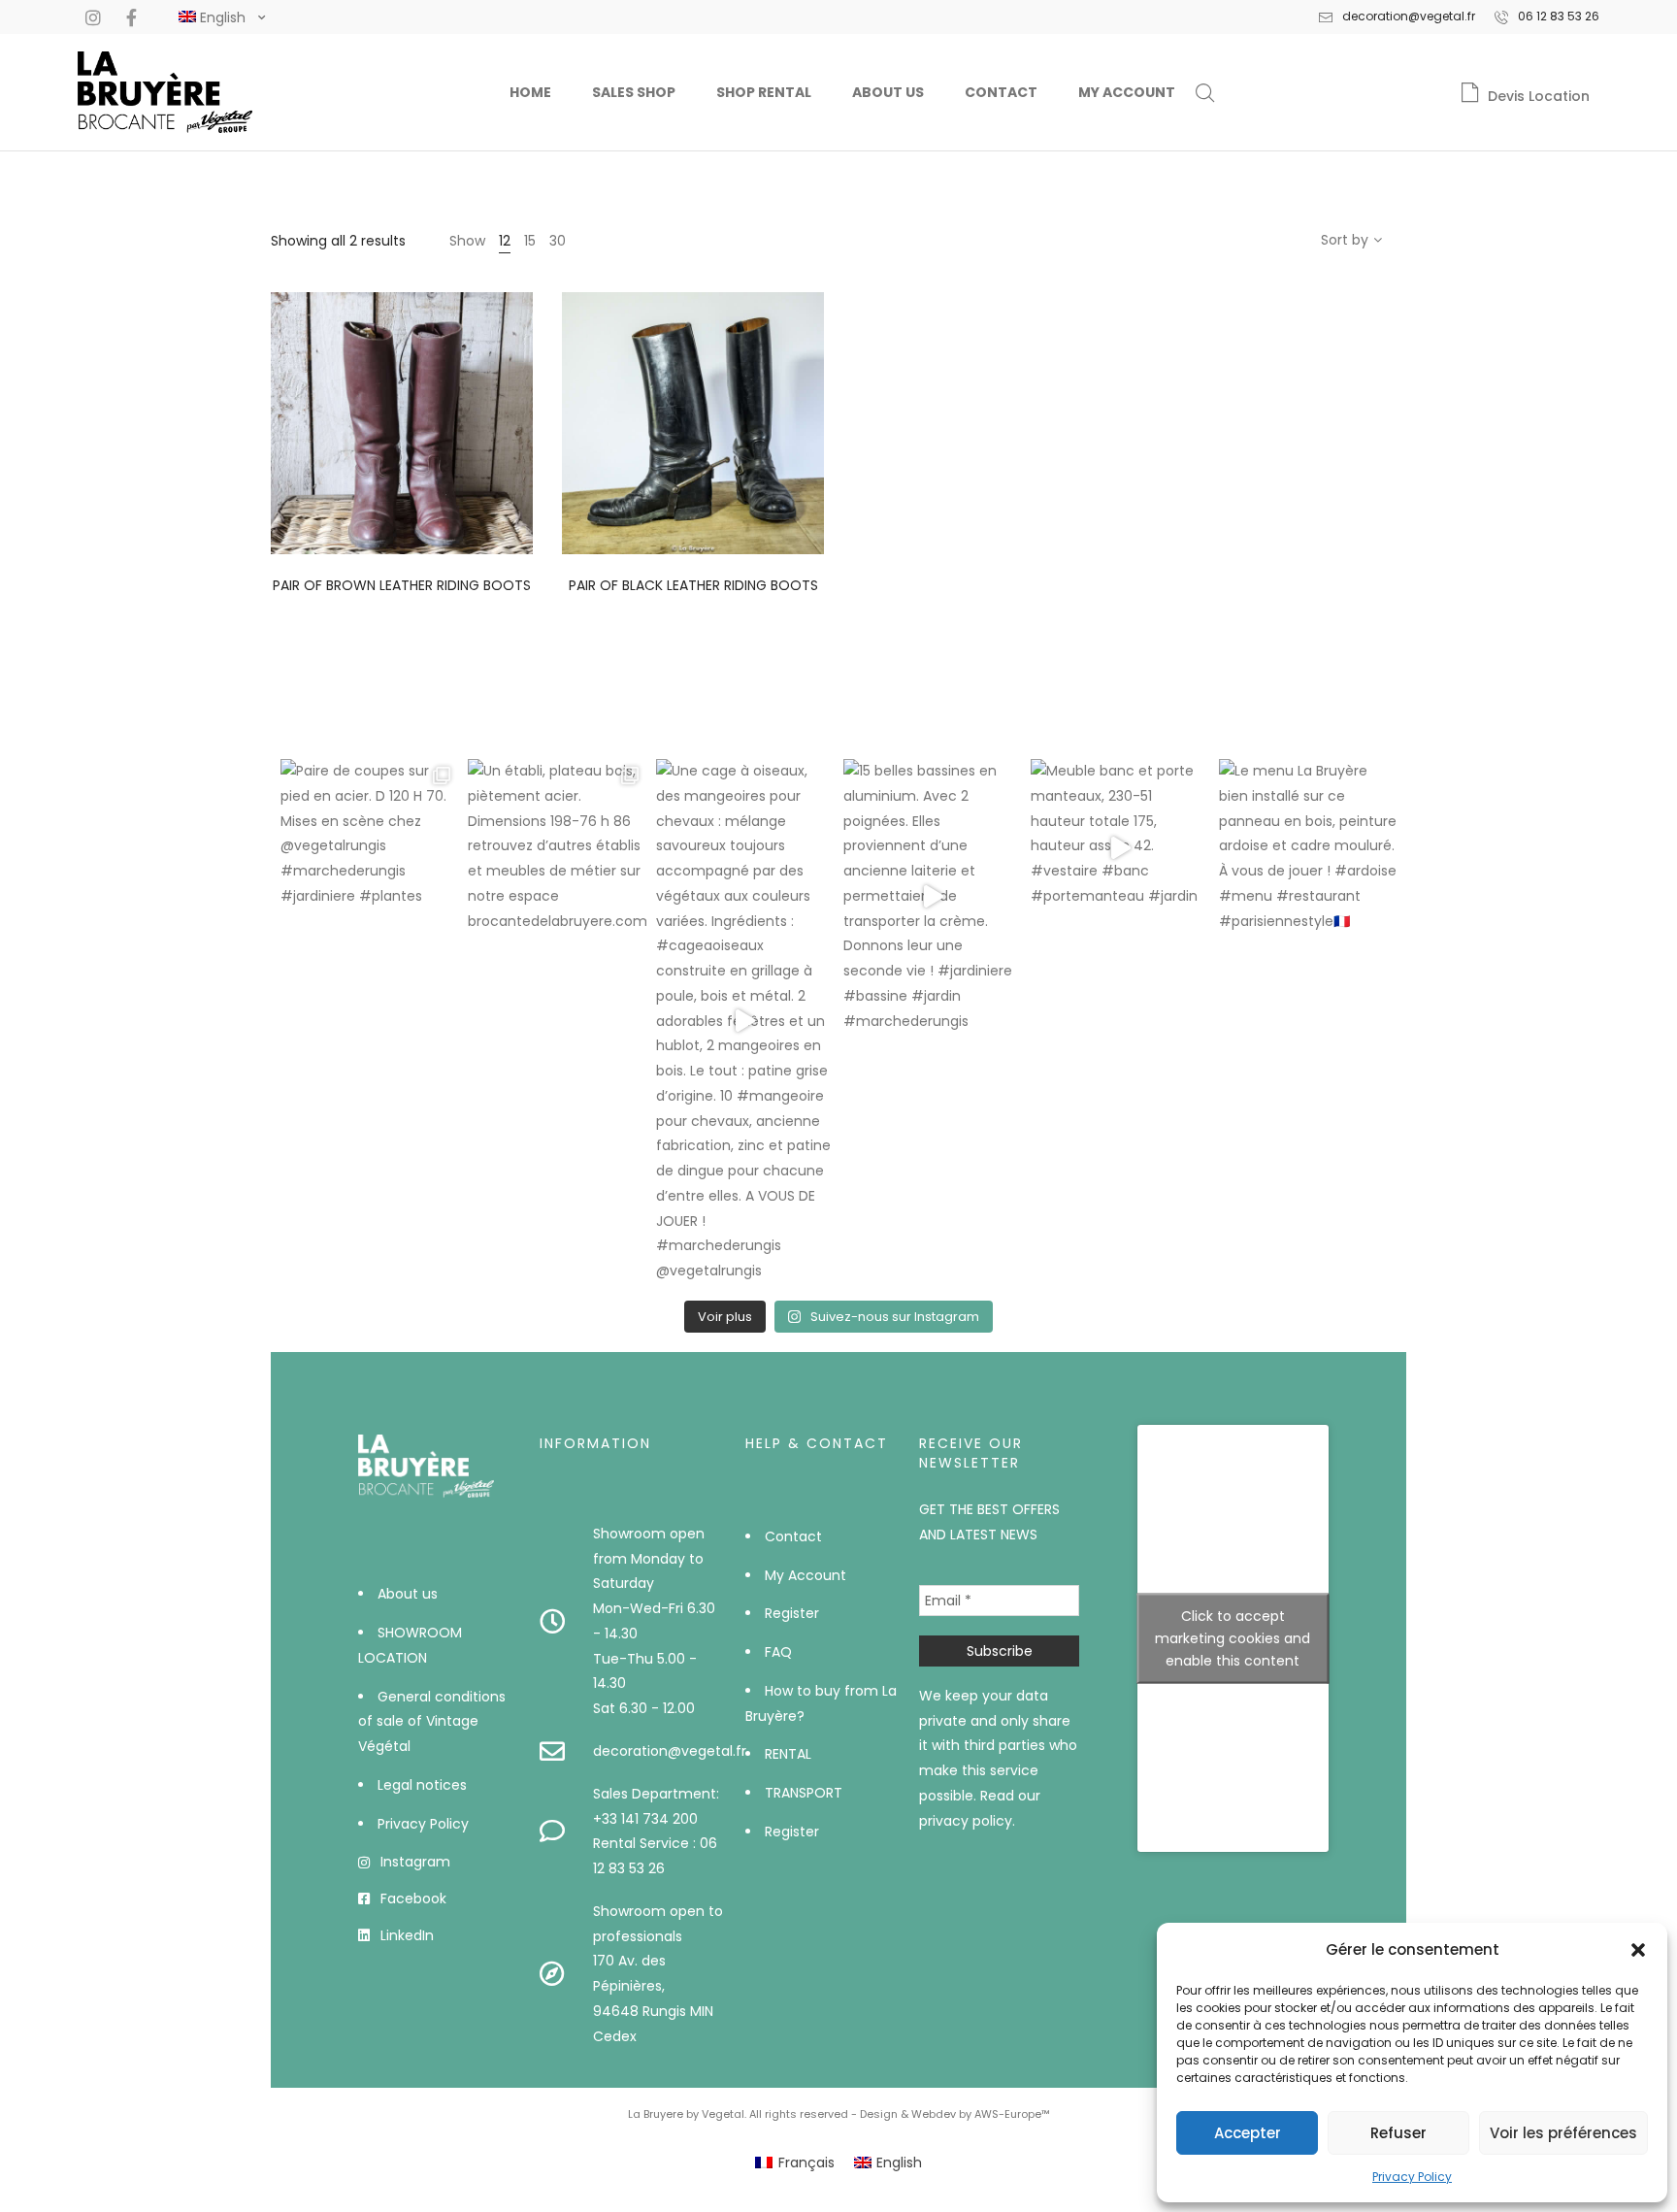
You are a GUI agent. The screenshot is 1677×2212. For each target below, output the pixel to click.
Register (792, 1613)
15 (530, 241)
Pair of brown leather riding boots (402, 585)
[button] (1638, 1950)
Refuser (1398, 2133)
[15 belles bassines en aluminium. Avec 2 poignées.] (932, 896)
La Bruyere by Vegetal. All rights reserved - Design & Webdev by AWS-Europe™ (839, 2114)
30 (558, 241)
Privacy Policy (1412, 2177)
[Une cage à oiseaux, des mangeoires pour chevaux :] (745, 1022)
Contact (1001, 92)
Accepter (1248, 2133)
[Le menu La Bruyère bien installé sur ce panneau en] (1308, 848)
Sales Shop (634, 92)
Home (530, 92)
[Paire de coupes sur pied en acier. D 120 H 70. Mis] (369, 848)
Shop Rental (764, 92)
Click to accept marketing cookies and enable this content (1233, 1638)
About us (888, 92)
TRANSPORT (804, 1793)
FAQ (778, 1652)
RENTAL (788, 1754)
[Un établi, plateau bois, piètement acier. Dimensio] (557, 848)
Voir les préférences (1563, 2133)
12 (505, 241)
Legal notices (422, 1785)
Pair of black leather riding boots (693, 585)
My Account (1127, 92)
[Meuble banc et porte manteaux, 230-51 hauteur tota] (1119, 848)
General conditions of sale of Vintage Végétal (432, 1722)
